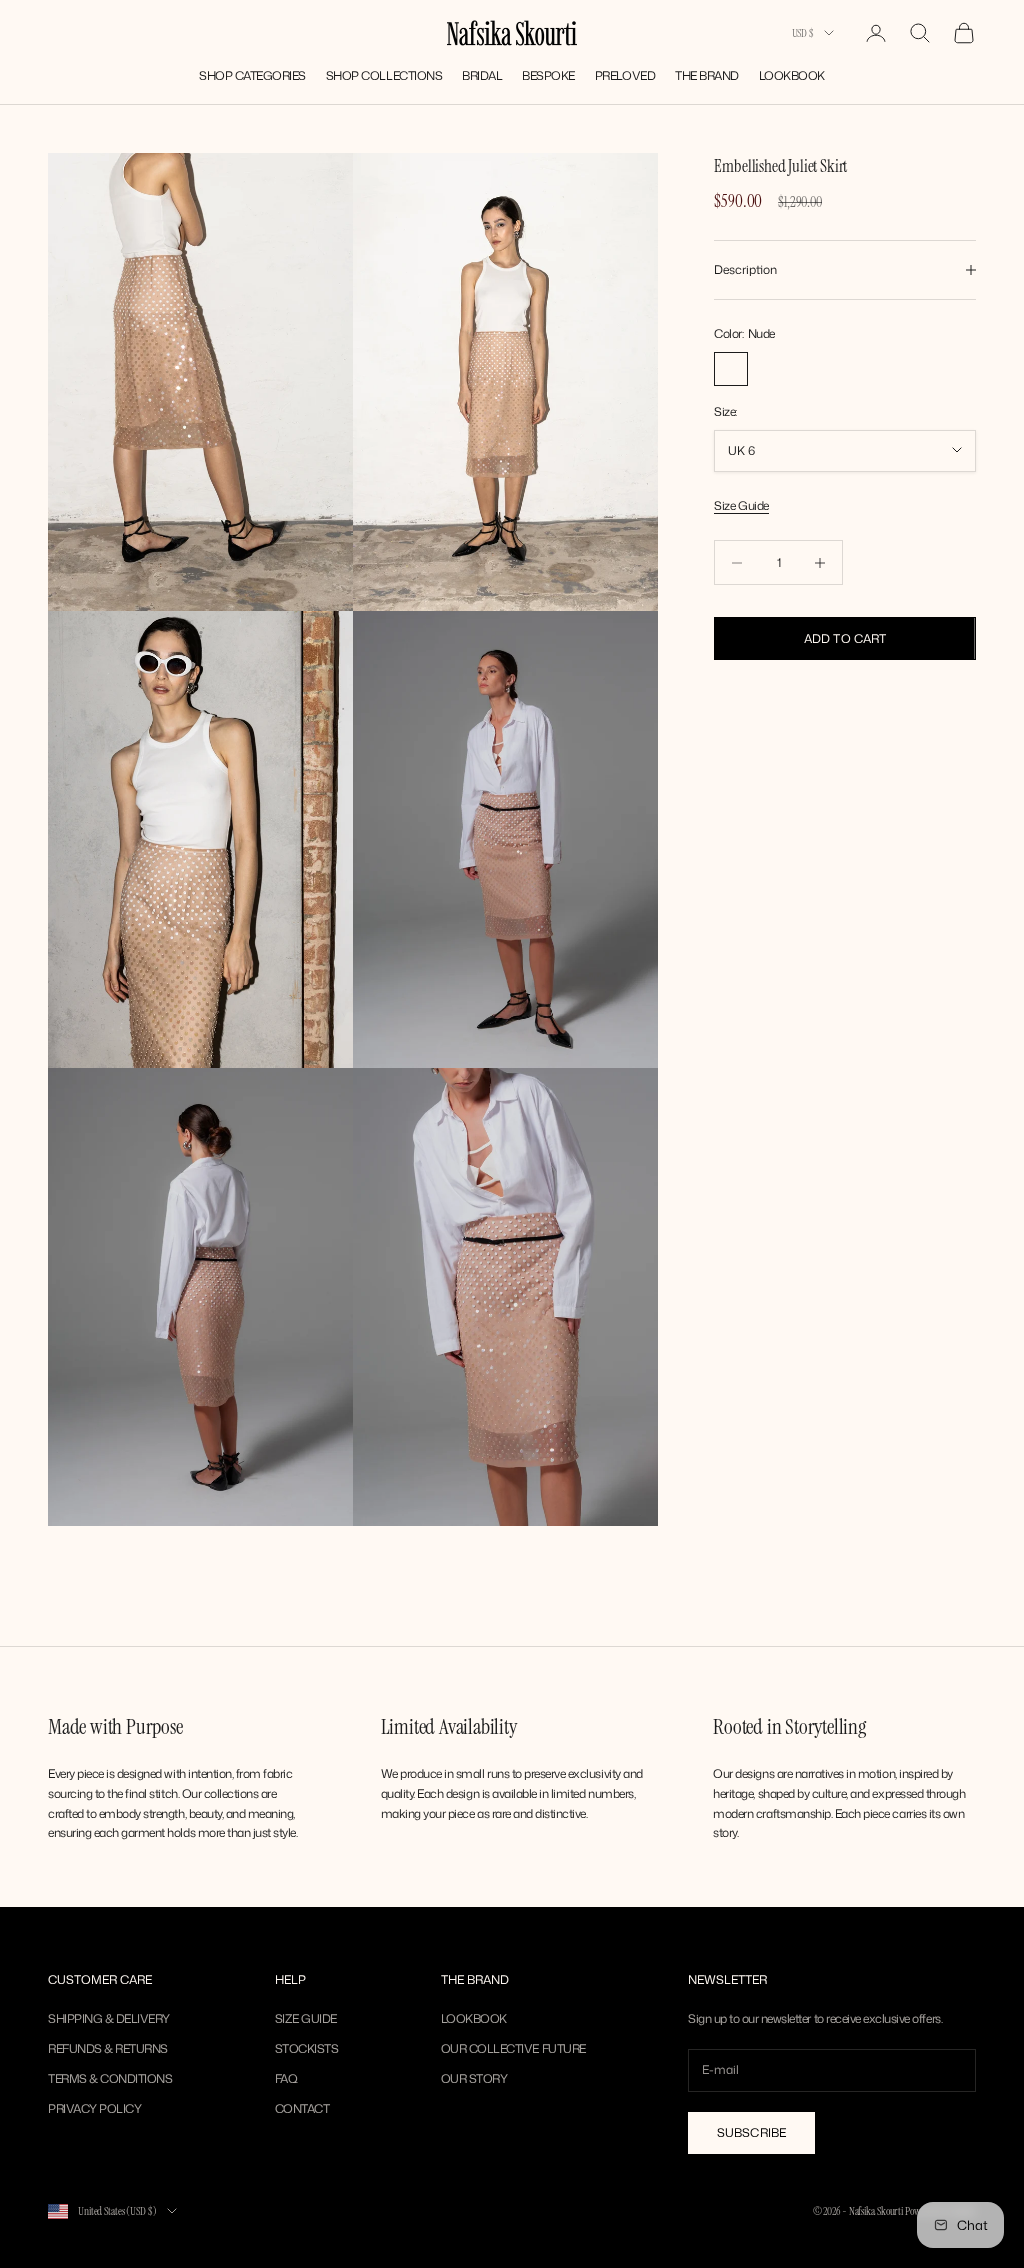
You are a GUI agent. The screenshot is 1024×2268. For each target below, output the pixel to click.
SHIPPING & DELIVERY (109, 2018)
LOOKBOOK (792, 75)
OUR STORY (474, 2078)
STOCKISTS (307, 2048)
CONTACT (302, 2108)
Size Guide (741, 505)
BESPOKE (548, 75)
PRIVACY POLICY (94, 2108)
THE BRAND (707, 75)
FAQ (286, 2078)
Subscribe (751, 2132)
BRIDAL (482, 75)
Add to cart (845, 638)
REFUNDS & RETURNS (108, 2048)
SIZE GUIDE (306, 2018)
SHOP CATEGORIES (252, 75)
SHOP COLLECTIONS (384, 75)
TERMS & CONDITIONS (110, 2078)
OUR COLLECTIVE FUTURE (513, 2048)
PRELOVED (625, 75)
